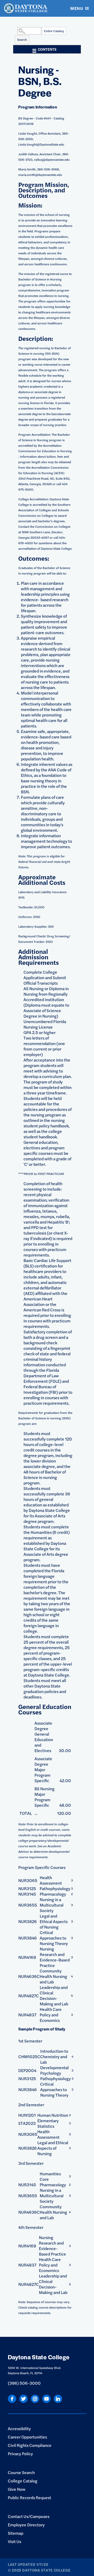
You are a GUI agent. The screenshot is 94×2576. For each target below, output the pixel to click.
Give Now (17, 2489)
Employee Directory (26, 2525)
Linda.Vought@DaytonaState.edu (41, 144)
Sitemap (16, 2533)
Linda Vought (28, 133)
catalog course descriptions (47, 2307)
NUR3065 (28, 1880)
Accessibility (19, 2428)
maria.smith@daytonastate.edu (40, 175)
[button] (16, 31)
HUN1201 (27, 2115)
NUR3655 (28, 1905)
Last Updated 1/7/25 (28, 2564)
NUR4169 (27, 1957)
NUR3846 (28, 1938)
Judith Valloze (28, 154)
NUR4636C (29, 1976)
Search (22, 39)
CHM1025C (29, 2056)
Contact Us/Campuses (29, 2516)
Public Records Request (30, 2497)
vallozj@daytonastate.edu (52, 159)
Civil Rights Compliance (30, 2445)
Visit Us (14, 2541)
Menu (77, 8)
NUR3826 (28, 1921)
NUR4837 (27, 2015)
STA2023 (27, 2123)
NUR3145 (27, 1894)
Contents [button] (47, 49)
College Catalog (23, 2481)
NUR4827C (29, 1996)
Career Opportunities (27, 2437)
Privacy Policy (20, 2454)
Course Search (21, 2472)
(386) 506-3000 (24, 2383)
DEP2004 (27, 2070)
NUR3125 (27, 1888)
